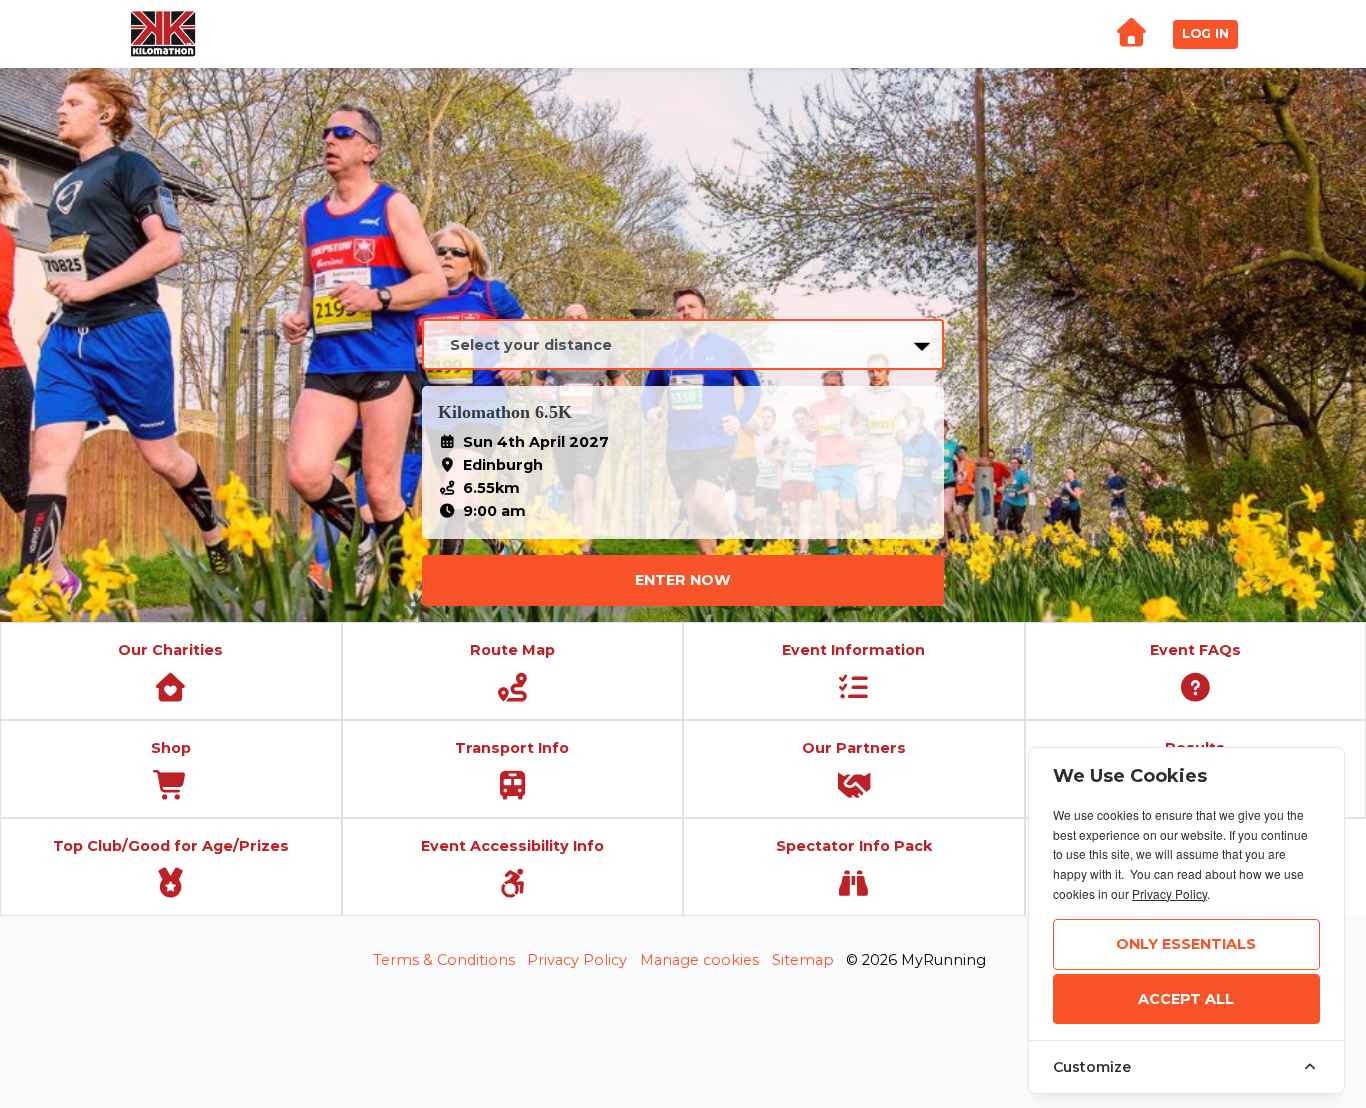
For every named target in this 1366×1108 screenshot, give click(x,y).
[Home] (1131, 34)
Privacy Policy (577, 960)
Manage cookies (699, 960)
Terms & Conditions (444, 960)
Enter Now (683, 580)
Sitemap (803, 960)
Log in (1205, 33)
